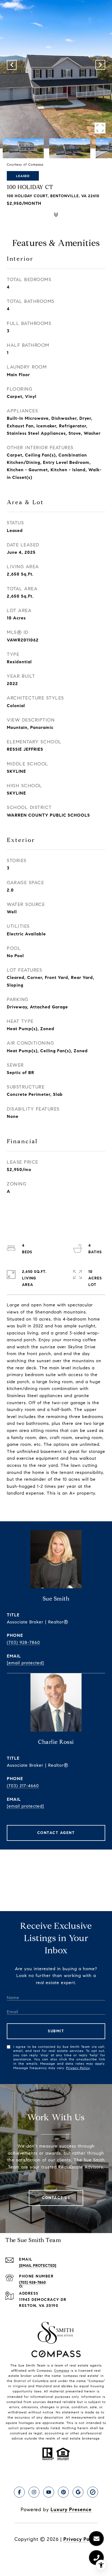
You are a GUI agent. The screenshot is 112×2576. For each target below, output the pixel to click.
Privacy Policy (78, 2068)
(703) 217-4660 (23, 1786)
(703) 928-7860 (23, 1642)
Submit (56, 2031)
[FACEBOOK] (19, 2492)
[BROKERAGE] (93, 2492)
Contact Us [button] (56, 2198)
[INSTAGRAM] (34, 2492)
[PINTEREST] (63, 2492)
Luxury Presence (71, 2510)
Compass (62, 2370)
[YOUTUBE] (49, 2492)
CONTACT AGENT (56, 1833)
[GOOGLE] (78, 2492)
